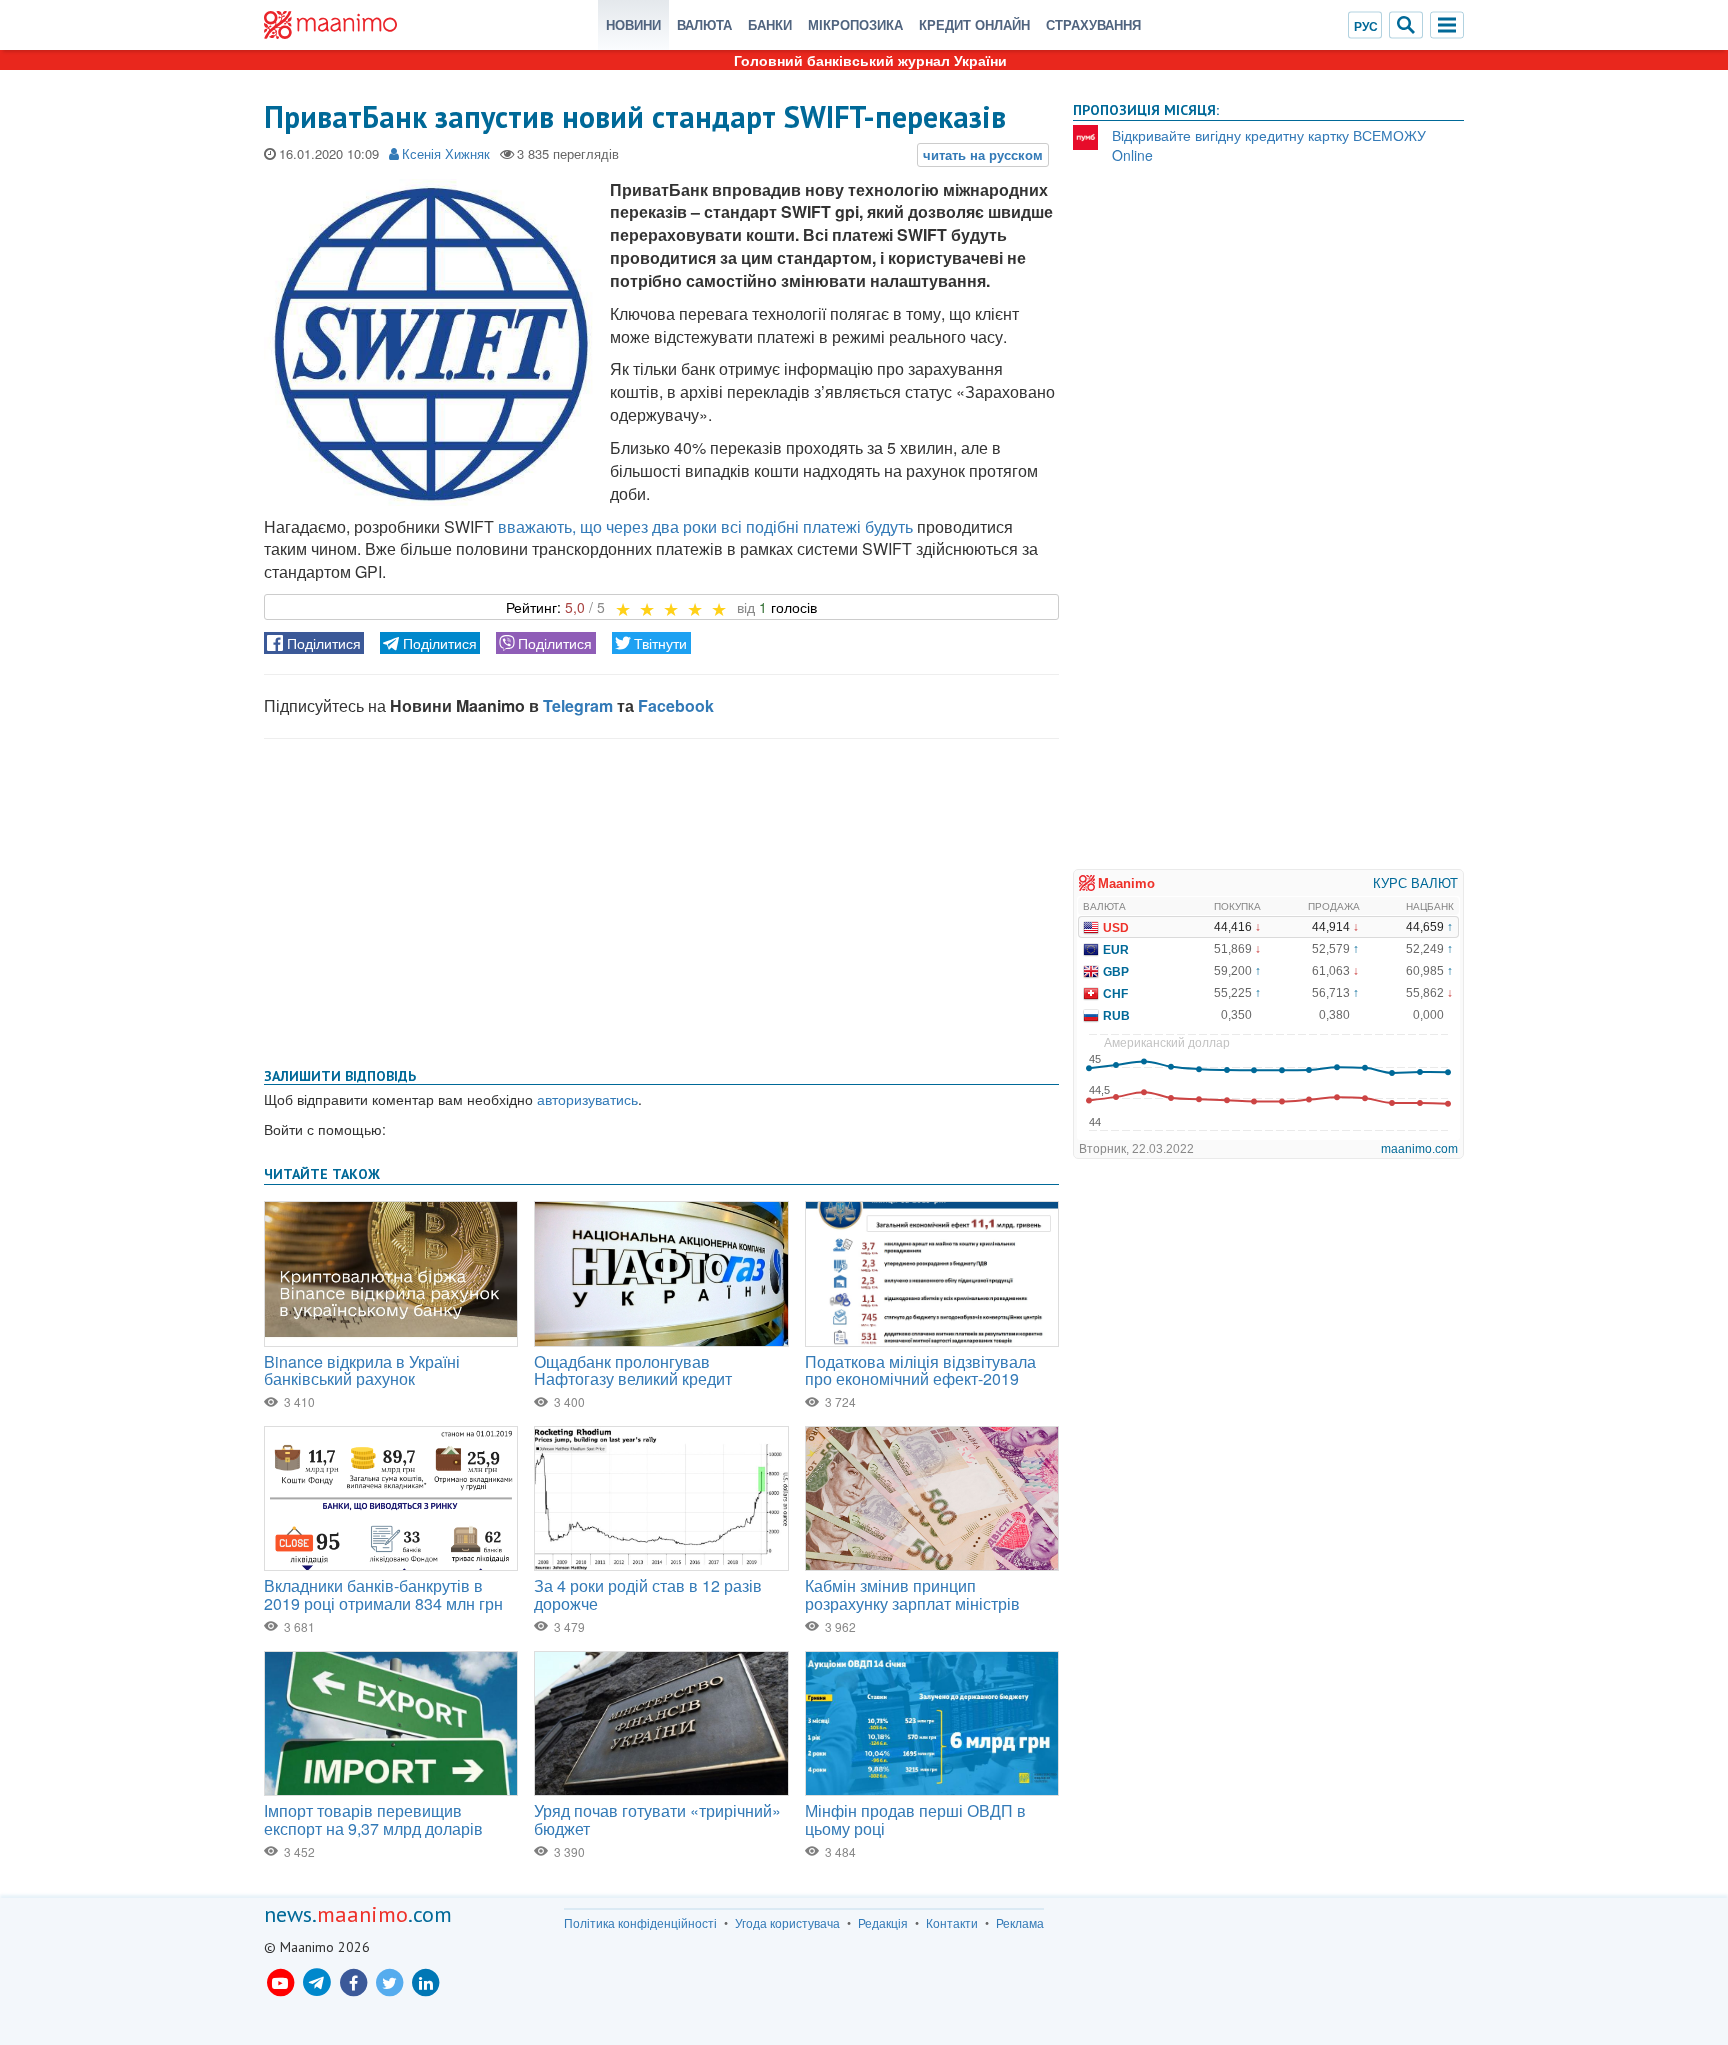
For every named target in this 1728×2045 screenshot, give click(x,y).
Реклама (1020, 1923)
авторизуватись (587, 1099)
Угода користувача (787, 1923)
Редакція (883, 1923)
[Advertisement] (661, 899)
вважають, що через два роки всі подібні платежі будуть (705, 526)
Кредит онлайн (974, 24)
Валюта (704, 24)
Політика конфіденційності (640, 1923)
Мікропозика (855, 24)
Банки (770, 24)
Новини (633, 24)
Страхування (1093, 24)
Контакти (952, 1923)
